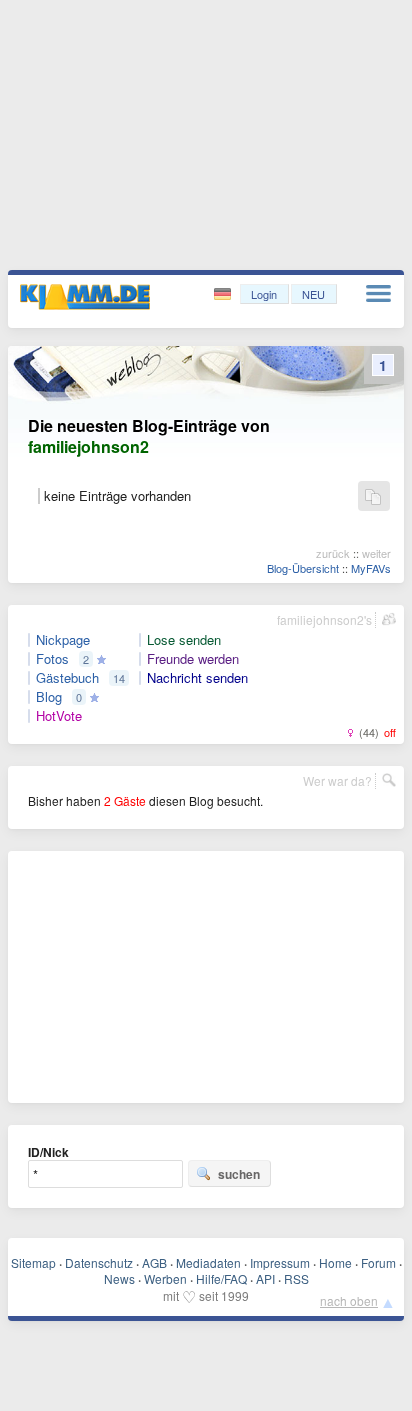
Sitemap (33, 1262)
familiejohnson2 (88, 446)
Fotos (52, 659)
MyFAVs (371, 568)
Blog (49, 697)
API (265, 1278)
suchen (239, 1174)
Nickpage (63, 640)
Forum (378, 1262)
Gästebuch (67, 678)
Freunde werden (193, 659)
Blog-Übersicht (303, 568)
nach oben (349, 1300)
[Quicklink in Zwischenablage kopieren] (373, 497)
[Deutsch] (224, 294)
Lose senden (184, 640)
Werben (165, 1278)
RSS (296, 1278)
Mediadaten (208, 1262)
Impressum (280, 1262)
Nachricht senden (197, 678)
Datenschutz (99, 1262)
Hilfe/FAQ (221, 1278)
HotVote (59, 716)
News (119, 1278)
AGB (154, 1262)
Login (264, 294)
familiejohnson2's (324, 619)
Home (335, 1262)
